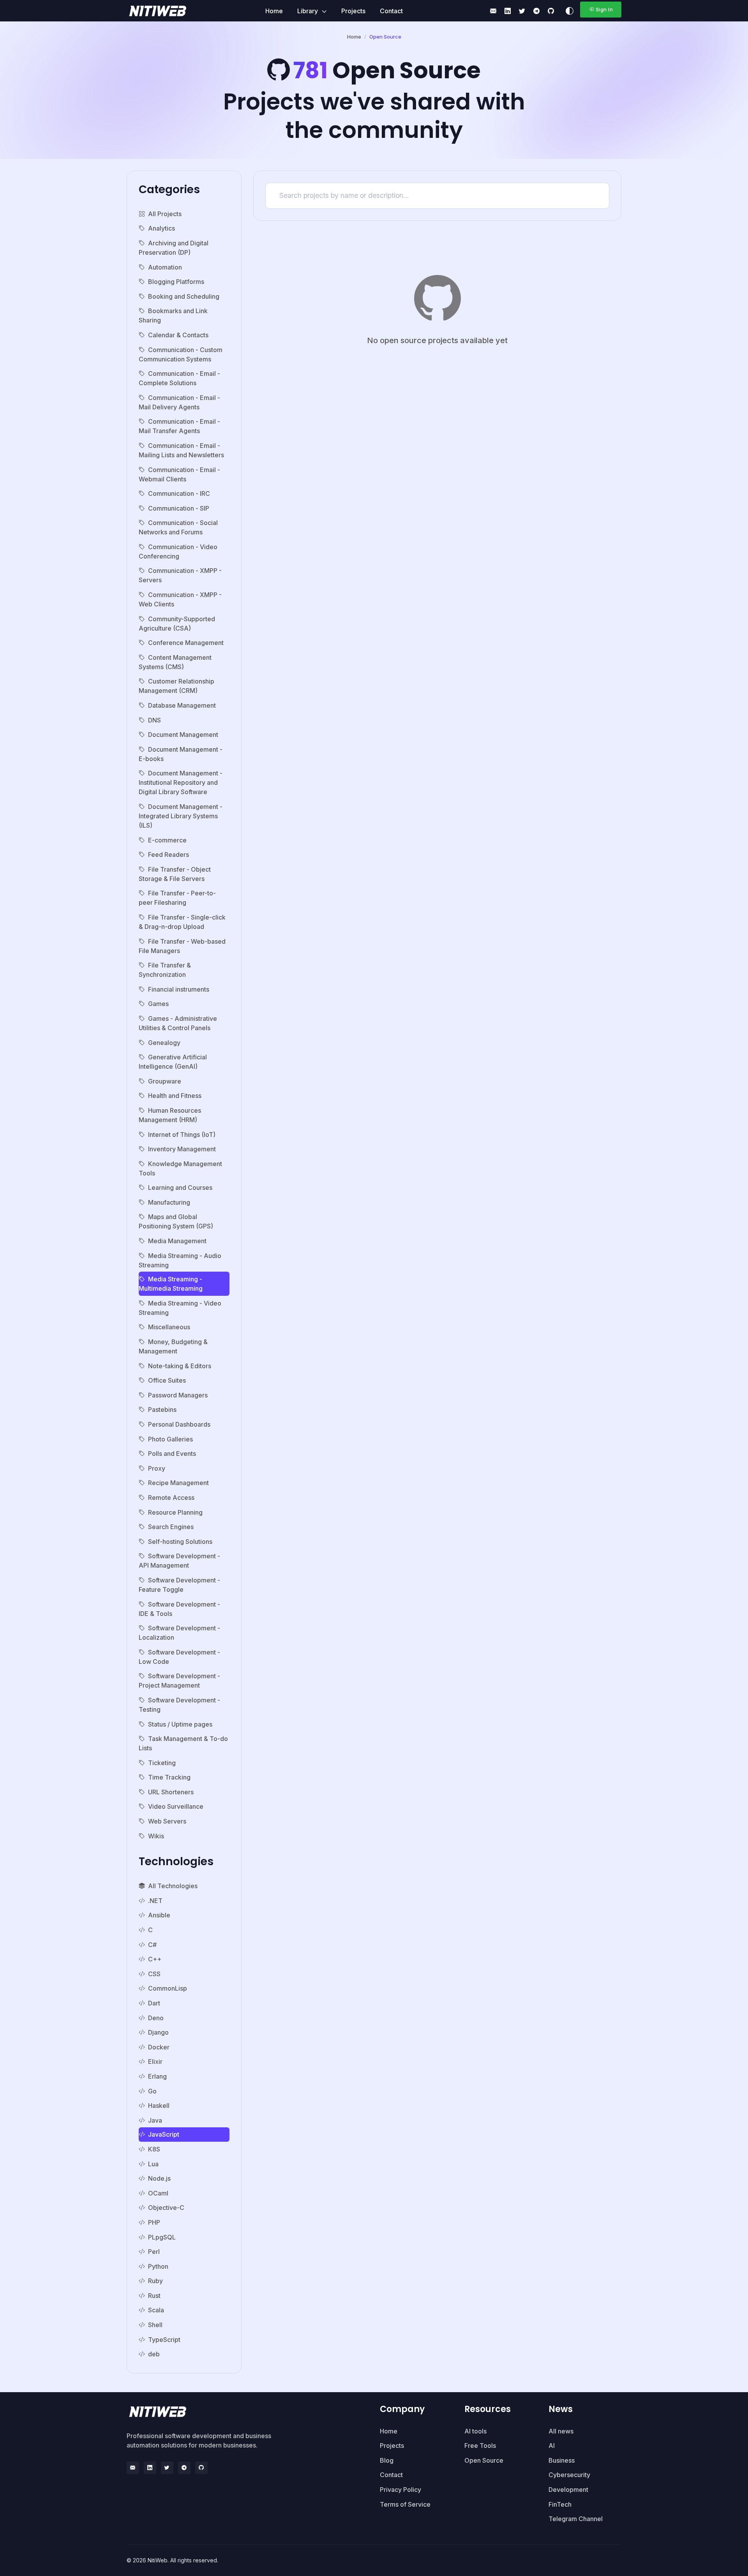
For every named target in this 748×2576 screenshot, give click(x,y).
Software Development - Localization (179, 1633)
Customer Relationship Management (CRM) (176, 686)
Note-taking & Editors (180, 1366)
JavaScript (164, 2134)
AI (552, 2446)
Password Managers (178, 1395)
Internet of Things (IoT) (182, 1135)
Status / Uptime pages (180, 1724)
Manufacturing (169, 1202)
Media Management (177, 1241)
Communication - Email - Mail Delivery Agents (179, 402)
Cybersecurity (569, 2475)
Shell (155, 2325)
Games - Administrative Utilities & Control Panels (178, 1023)
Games (158, 1004)
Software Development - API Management (179, 1561)
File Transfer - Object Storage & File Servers (175, 874)
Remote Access (171, 1498)
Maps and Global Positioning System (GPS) (176, 1221)
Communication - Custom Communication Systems (181, 354)
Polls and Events (172, 1454)
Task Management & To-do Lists (183, 1743)
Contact (391, 11)
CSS (154, 1974)
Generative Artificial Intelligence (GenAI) (173, 1062)
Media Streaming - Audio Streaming (180, 1260)
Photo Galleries (170, 1439)
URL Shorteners (171, 1792)
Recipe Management (178, 1483)
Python (158, 2266)
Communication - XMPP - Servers (180, 575)
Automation (165, 267)
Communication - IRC (179, 493)
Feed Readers (168, 855)
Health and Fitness (175, 1096)
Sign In (604, 9)
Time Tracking (169, 1777)
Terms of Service (405, 2504)
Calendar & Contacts (178, 335)
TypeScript (164, 2340)
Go (152, 2091)
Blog (387, 2460)
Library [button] (308, 11)
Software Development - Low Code (179, 1657)
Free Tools (480, 2446)
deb (154, 2354)
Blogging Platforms (176, 282)
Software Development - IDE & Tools (179, 1609)
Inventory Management (182, 1149)
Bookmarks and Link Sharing (173, 315)
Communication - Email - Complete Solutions (179, 378)
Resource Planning (175, 1512)
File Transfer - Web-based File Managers (182, 946)
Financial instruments (179, 989)
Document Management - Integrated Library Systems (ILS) (181, 816)
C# (152, 1945)
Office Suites (167, 1380)
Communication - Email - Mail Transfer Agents (179, 426)
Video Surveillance (176, 1806)
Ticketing (162, 1763)
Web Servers (167, 1821)
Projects (353, 11)
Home (274, 11)
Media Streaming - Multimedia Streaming (171, 1284)
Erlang (157, 2076)
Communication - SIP (179, 508)
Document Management (183, 735)
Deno (156, 2018)
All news (561, 2431)
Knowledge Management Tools (180, 1168)
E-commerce (167, 840)
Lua (153, 2164)
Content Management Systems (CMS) (175, 662)
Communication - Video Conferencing (178, 551)
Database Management (182, 705)
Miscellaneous (169, 1327)
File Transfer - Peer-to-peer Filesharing (177, 898)
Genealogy (164, 1043)
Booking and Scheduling (184, 296)
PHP (154, 2222)
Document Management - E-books (181, 754)
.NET (155, 1901)
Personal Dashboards (179, 1424)
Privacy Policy (400, 2490)
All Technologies (173, 1886)
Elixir (155, 2062)
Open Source (484, 2460)
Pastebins (162, 1410)
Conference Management (186, 643)
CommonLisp (168, 1988)
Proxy (157, 1468)
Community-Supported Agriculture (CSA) (177, 624)
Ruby (155, 2281)
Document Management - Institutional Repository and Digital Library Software (181, 782)
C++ (155, 1959)
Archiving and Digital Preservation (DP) (174, 248)
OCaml (158, 2193)
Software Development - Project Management (179, 1681)
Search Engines (171, 1527)
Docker (159, 2047)
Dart (154, 2003)
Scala (156, 2310)
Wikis (156, 1836)
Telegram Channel (576, 2519)
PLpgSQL (162, 2237)
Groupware (165, 1081)
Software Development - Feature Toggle (179, 1585)
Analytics (161, 228)
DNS (154, 720)
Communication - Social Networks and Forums (178, 527)
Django (158, 2032)
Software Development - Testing (179, 1705)
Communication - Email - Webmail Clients (179, 474)
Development (568, 2490)
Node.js (159, 2178)
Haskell (159, 2106)
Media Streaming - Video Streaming (180, 1308)
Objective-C (166, 2208)
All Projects (165, 214)
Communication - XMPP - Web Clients (180, 599)
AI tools (475, 2431)
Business (562, 2460)
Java (155, 2120)
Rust (154, 2296)
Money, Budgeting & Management (173, 1346)
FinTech (560, 2504)
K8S (154, 2149)
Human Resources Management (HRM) (170, 1115)
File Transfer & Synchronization (165, 970)
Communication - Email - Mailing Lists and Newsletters (181, 450)
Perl (154, 2252)
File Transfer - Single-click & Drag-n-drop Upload (182, 922)
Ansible (159, 1915)
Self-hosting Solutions (180, 1542)
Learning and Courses (180, 1188)
